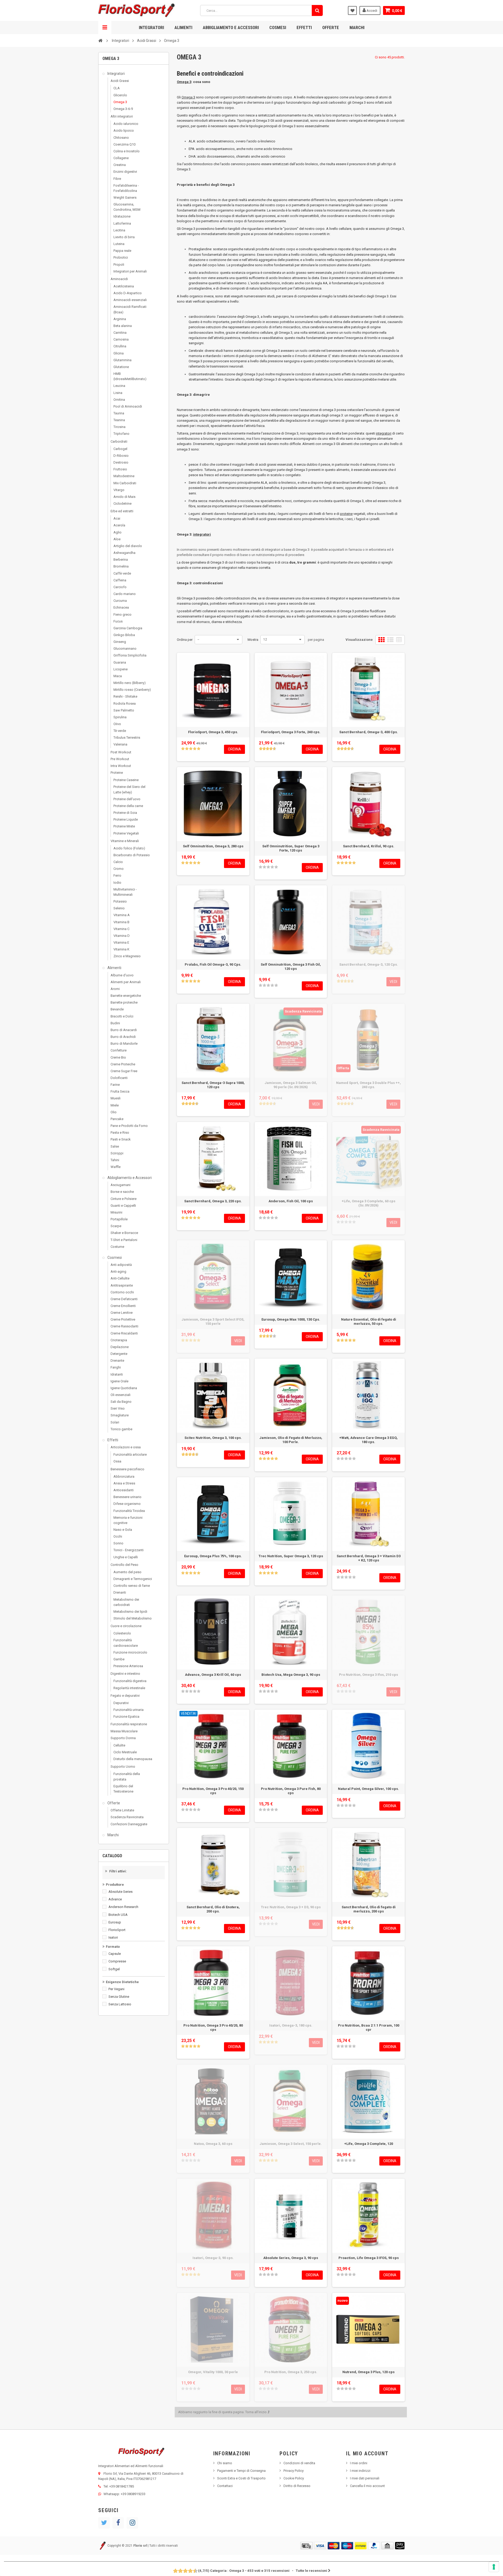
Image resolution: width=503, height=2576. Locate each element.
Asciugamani (121, 1185)
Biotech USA (118, 1915)
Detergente (119, 1354)
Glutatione (121, 367)
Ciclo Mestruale (125, 1752)
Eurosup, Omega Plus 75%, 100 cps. (213, 1556)
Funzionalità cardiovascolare (126, 1643)
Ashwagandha (124, 553)
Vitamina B (121, 922)
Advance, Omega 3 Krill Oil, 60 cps (213, 1675)
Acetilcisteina (124, 286)
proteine (346, 514)
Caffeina (120, 580)
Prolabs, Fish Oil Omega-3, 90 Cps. (213, 964)
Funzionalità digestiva (130, 1681)
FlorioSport (117, 1930)
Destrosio (121, 462)
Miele (115, 1105)
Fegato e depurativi (125, 1696)
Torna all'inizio (256, 2412)
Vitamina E (121, 942)
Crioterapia (119, 1340)
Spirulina (120, 717)
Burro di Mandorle (124, 1044)
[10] (196, 2571)
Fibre (117, 179)
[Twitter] (104, 2523)
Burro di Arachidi (123, 1037)
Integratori (151, 27)
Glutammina (122, 360)
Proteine (117, 773)
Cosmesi (278, 27)
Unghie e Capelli (126, 1557)
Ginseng (120, 642)
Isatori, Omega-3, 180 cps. (291, 2025)
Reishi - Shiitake (125, 696)
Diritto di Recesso (297, 2486)
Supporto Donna (123, 1738)
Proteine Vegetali (126, 833)
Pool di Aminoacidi (128, 406)
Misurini (116, 1212)
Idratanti (117, 1374)
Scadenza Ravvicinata (127, 1817)
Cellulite (119, 1745)
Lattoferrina (122, 223)
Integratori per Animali (130, 271)
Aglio (117, 532)
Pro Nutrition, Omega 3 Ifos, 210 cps (368, 1675)
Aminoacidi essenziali (130, 300)
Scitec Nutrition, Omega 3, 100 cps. (213, 1438)
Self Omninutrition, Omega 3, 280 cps (213, 846)
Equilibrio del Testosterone (123, 1789)
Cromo (119, 869)
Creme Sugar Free (124, 1071)
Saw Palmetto (124, 710)
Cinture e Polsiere (124, 1199)
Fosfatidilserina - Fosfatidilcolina (126, 188)
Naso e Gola (123, 1530)
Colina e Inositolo (127, 151)
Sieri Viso (118, 1408)
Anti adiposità (121, 1265)
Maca (118, 676)
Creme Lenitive (122, 1313)
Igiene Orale (119, 1381)
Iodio (117, 883)
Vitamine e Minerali (125, 841)
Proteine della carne (128, 806)
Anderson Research (123, 1907)
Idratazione (122, 216)
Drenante (117, 1361)
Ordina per (185, 640)
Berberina (121, 560)
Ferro (117, 875)
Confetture (119, 1050)
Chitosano (121, 138)
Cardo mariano (125, 594)
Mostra (253, 640)
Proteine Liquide (126, 819)
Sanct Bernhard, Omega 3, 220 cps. (213, 1201)
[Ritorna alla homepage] (100, 40)
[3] (191, 749)
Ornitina (119, 400)
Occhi (118, 1536)
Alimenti (183, 27)
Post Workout (121, 752)
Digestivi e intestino (125, 1674)
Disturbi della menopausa (133, 1759)
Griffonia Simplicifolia (130, 655)
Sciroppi (117, 1153)
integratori (384, 433)
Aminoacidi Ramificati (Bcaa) (130, 309)
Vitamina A (122, 915)
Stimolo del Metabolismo (133, 1618)
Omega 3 (120, 102)
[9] (193, 2571)
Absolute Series (121, 1892)
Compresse (117, 1961)
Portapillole (119, 1219)
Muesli (116, 1098)
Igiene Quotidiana (124, 1388)
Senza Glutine (119, 1997)
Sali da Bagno (121, 1402)
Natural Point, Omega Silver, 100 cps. (368, 1789)
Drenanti (120, 1592)
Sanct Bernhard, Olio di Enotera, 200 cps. (213, 1909)
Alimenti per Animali (126, 982)
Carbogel (120, 449)
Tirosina (119, 427)
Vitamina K (121, 949)
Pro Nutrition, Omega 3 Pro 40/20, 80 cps (213, 2027)
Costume (117, 1247)
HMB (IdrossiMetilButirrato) (130, 376)
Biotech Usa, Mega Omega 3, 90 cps (291, 1675)
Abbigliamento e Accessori (231, 27)
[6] (186, 2571)
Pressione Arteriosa (128, 1666)
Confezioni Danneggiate (129, 1824)
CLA (117, 88)
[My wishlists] (352, 10)
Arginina (120, 319)
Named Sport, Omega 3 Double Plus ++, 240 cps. (368, 1085)
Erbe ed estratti (122, 511)
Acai (117, 518)
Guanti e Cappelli (123, 1206)
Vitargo (119, 490)
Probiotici (121, 257)
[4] (195, 749)
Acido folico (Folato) (129, 848)
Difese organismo (127, 1504)
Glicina (119, 353)
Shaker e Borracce (124, 1233)
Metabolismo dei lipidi (130, 1612)
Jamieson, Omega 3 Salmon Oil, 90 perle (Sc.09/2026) (291, 1085)
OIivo (117, 724)
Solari (115, 1422)
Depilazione (120, 1347)
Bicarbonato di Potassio (132, 855)
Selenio (119, 908)
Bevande (117, 1009)
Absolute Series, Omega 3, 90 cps (291, 2258)
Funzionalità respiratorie (129, 1724)
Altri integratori (122, 116)
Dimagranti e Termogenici (133, 1579)
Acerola (119, 525)
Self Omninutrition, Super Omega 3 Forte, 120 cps (291, 848)
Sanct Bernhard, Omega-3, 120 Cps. (369, 964)
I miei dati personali (365, 2478)
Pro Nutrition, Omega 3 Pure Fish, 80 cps (291, 1791)
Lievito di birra (124, 237)
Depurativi (121, 1703)
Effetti (304, 27)
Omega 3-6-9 (123, 109)
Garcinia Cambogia (128, 628)
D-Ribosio (121, 456)
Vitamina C (121, 929)
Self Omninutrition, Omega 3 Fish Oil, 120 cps (291, 967)
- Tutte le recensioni (263, 2571)
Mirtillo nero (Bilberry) (130, 683)
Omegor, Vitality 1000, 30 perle (213, 2372)
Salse (115, 1146)
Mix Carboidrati (125, 483)
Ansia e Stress (124, 1483)
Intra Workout (121, 766)
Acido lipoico (124, 130)
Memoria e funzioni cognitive (128, 1520)
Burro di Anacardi (124, 1030)
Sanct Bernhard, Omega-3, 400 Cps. (369, 732)
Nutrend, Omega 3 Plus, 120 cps (368, 2372)
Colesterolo (122, 1633)
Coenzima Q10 (124, 144)
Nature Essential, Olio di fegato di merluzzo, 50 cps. (369, 1322)
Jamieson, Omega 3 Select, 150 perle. (291, 2144)
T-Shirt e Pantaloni (124, 1240)
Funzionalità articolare (130, 1454)
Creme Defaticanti (124, 1299)
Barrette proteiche (124, 1002)
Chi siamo (225, 2463)
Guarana (120, 662)
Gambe (119, 1659)
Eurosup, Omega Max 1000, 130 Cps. (291, 1319)
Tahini (115, 1160)
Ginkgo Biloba (124, 635)
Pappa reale (122, 251)
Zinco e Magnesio (127, 956)
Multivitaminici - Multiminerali (125, 892)
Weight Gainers (125, 197)
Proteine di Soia (125, 813)
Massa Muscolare (124, 1731)
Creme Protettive (123, 1319)
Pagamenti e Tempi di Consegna (241, 2471)
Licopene (121, 669)
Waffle (116, 1167)
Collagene (121, 158)
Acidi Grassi (120, 81)
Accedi (371, 11)
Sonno (118, 1543)
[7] (188, 2571)
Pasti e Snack (121, 1139)
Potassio (120, 901)
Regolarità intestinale (129, 1688)
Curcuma (120, 601)
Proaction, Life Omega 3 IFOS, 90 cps (369, 2258)
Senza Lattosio (120, 2004)
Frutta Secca (120, 1091)
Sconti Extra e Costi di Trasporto (241, 2478)
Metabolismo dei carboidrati (126, 1602)
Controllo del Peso (124, 1565)
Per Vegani (116, 1989)
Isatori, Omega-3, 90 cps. (213, 2258)
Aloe (117, 539)
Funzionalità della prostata (127, 1776)
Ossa (117, 1461)
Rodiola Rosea (125, 703)
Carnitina (120, 333)
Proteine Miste (124, 826)
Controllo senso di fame (132, 1586)
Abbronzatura (124, 1476)
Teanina (119, 420)
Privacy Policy (294, 2471)
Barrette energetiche (126, 996)
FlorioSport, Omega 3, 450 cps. (213, 732)
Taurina (119, 413)
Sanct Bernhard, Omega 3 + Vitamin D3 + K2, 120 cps (369, 1558)
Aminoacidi (119, 279)
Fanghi (116, 1367)
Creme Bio (118, 1057)
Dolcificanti (119, 1078)
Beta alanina (123, 326)
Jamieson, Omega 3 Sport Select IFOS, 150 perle (213, 1322)
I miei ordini (359, 2463)
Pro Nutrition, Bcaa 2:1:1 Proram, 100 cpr (369, 2027)
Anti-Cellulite (120, 1278)
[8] (191, 2571)
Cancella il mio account (367, 2486)
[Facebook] (118, 2523)
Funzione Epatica (126, 1717)
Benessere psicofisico (127, 1469)
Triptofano (121, 434)
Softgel (114, 1969)
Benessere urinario (127, 1497)
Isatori (113, 1937)
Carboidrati (119, 441)
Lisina (118, 393)
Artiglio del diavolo (128, 546)
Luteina (119, 244)
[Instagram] (132, 2523)
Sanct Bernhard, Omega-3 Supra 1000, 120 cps (213, 1085)
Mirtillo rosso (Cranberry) (132, 690)
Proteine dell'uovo (127, 799)
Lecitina (119, 230)
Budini (115, 1023)
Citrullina (120, 346)
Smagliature (120, 1415)
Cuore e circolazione (126, 1626)
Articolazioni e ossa (126, 1447)
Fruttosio (120, 469)
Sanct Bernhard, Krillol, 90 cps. (369, 846)
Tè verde (120, 731)
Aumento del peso (127, 1572)
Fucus (118, 621)
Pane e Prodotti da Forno (129, 1126)
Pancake (117, 1119)
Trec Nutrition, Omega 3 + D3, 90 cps (291, 1907)
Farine (115, 1085)
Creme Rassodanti (124, 1326)
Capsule (115, 1954)
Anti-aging (118, 1272)
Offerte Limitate (122, 1810)
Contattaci (225, 2486)
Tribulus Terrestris (127, 738)
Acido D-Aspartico (128, 293)
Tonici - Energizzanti (129, 1550)
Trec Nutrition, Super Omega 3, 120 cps (291, 1556)
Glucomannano (125, 649)
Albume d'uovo (122, 975)
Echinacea (121, 607)
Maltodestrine (124, 476)
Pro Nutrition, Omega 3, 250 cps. (291, 2372)
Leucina (119, 386)
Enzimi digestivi (125, 172)
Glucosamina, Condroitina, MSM (127, 207)
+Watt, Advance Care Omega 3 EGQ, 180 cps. (368, 1440)
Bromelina (121, 566)
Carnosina (121, 339)
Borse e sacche (122, 1192)
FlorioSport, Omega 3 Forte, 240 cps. (291, 732)
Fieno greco (122, 614)
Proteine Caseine (126, 780)
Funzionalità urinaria (129, 1710)
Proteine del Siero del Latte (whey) (129, 789)
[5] (199, 749)
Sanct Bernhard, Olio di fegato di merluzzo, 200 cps (369, 1909)
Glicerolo (120, 95)
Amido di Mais (124, 497)
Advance (115, 1899)
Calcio (118, 862)
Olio (114, 1112)
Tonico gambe (121, 1429)
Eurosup (115, 1922)
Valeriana (120, 744)
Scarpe (116, 1226)
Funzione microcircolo (130, 1652)
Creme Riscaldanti (124, 1333)
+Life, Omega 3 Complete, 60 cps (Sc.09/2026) (368, 1203)
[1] (183, 749)
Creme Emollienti (123, 1306)
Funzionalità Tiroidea (129, 1511)
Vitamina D (122, 936)
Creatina (120, 165)
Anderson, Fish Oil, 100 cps (291, 1201)
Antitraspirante (122, 1285)
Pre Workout (120, 759)
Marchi (357, 27)
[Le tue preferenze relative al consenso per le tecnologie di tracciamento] (494, 2567)
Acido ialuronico (126, 124)
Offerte (331, 27)
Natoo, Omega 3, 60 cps (213, 2144)
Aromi (115, 989)
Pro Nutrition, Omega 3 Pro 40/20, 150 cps (213, 1791)
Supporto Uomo (123, 1767)
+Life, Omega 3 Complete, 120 (369, 2144)
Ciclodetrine (122, 503)
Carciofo (120, 587)
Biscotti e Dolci (122, 1016)
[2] (187, 749)
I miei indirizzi (360, 2471)
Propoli (119, 265)
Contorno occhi (122, 1292)
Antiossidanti (124, 1490)
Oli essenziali (121, 1395)
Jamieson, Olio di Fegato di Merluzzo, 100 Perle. (291, 1440)
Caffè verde (122, 573)
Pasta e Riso (120, 1133)
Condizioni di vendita (299, 2463)
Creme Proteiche (123, 1064)
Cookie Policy (294, 2478)
